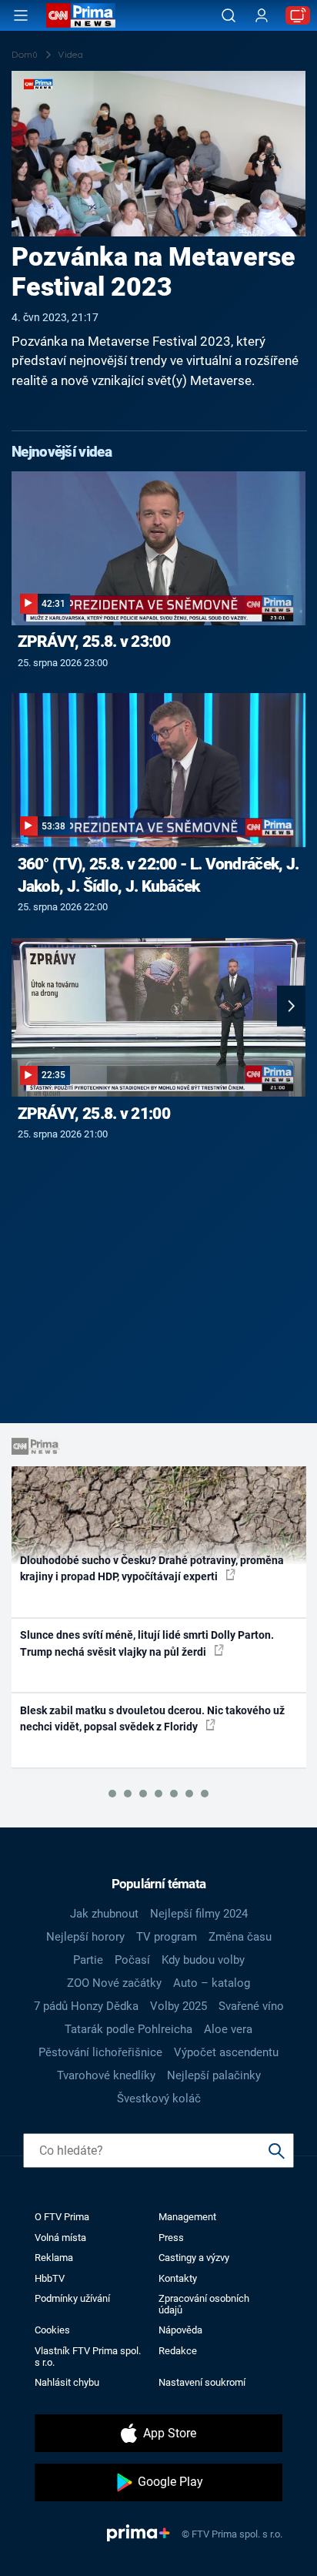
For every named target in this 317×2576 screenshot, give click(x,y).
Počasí (132, 1960)
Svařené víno (251, 2006)
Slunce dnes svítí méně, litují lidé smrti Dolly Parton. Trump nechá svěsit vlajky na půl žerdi (147, 1643)
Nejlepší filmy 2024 (199, 1914)
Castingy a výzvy (194, 2258)
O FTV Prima (62, 2217)
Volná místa (60, 2238)
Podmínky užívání (72, 2298)
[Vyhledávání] (229, 15)
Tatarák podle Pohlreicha (128, 2029)
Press (171, 2238)
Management (187, 2217)
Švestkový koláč (159, 2099)
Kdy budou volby (203, 1960)
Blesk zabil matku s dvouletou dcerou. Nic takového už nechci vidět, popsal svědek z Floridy (152, 1718)
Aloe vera (228, 2029)
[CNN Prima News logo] (81, 15)
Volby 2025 (179, 2006)
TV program (167, 1937)
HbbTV (50, 2278)
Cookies (52, 2330)
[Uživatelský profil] (262, 16)
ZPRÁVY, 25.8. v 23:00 (94, 641)
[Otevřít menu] (21, 15)
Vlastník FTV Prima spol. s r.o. (88, 2357)
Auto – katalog (212, 1983)
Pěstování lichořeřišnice (100, 2052)
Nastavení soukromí (202, 2382)
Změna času (240, 1937)
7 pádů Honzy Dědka (86, 2006)
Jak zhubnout (104, 1914)
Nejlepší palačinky (214, 2075)
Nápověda (180, 2330)
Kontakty (178, 2278)
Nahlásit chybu (67, 2382)
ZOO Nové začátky (114, 1983)
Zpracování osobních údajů (204, 2304)
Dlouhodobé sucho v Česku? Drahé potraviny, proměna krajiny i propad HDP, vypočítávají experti (152, 1568)
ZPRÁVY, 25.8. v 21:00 (94, 1114)
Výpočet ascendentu (226, 2052)
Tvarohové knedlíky (106, 2075)
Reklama (54, 2258)
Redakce (178, 2351)
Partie (88, 1960)
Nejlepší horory (85, 1937)
